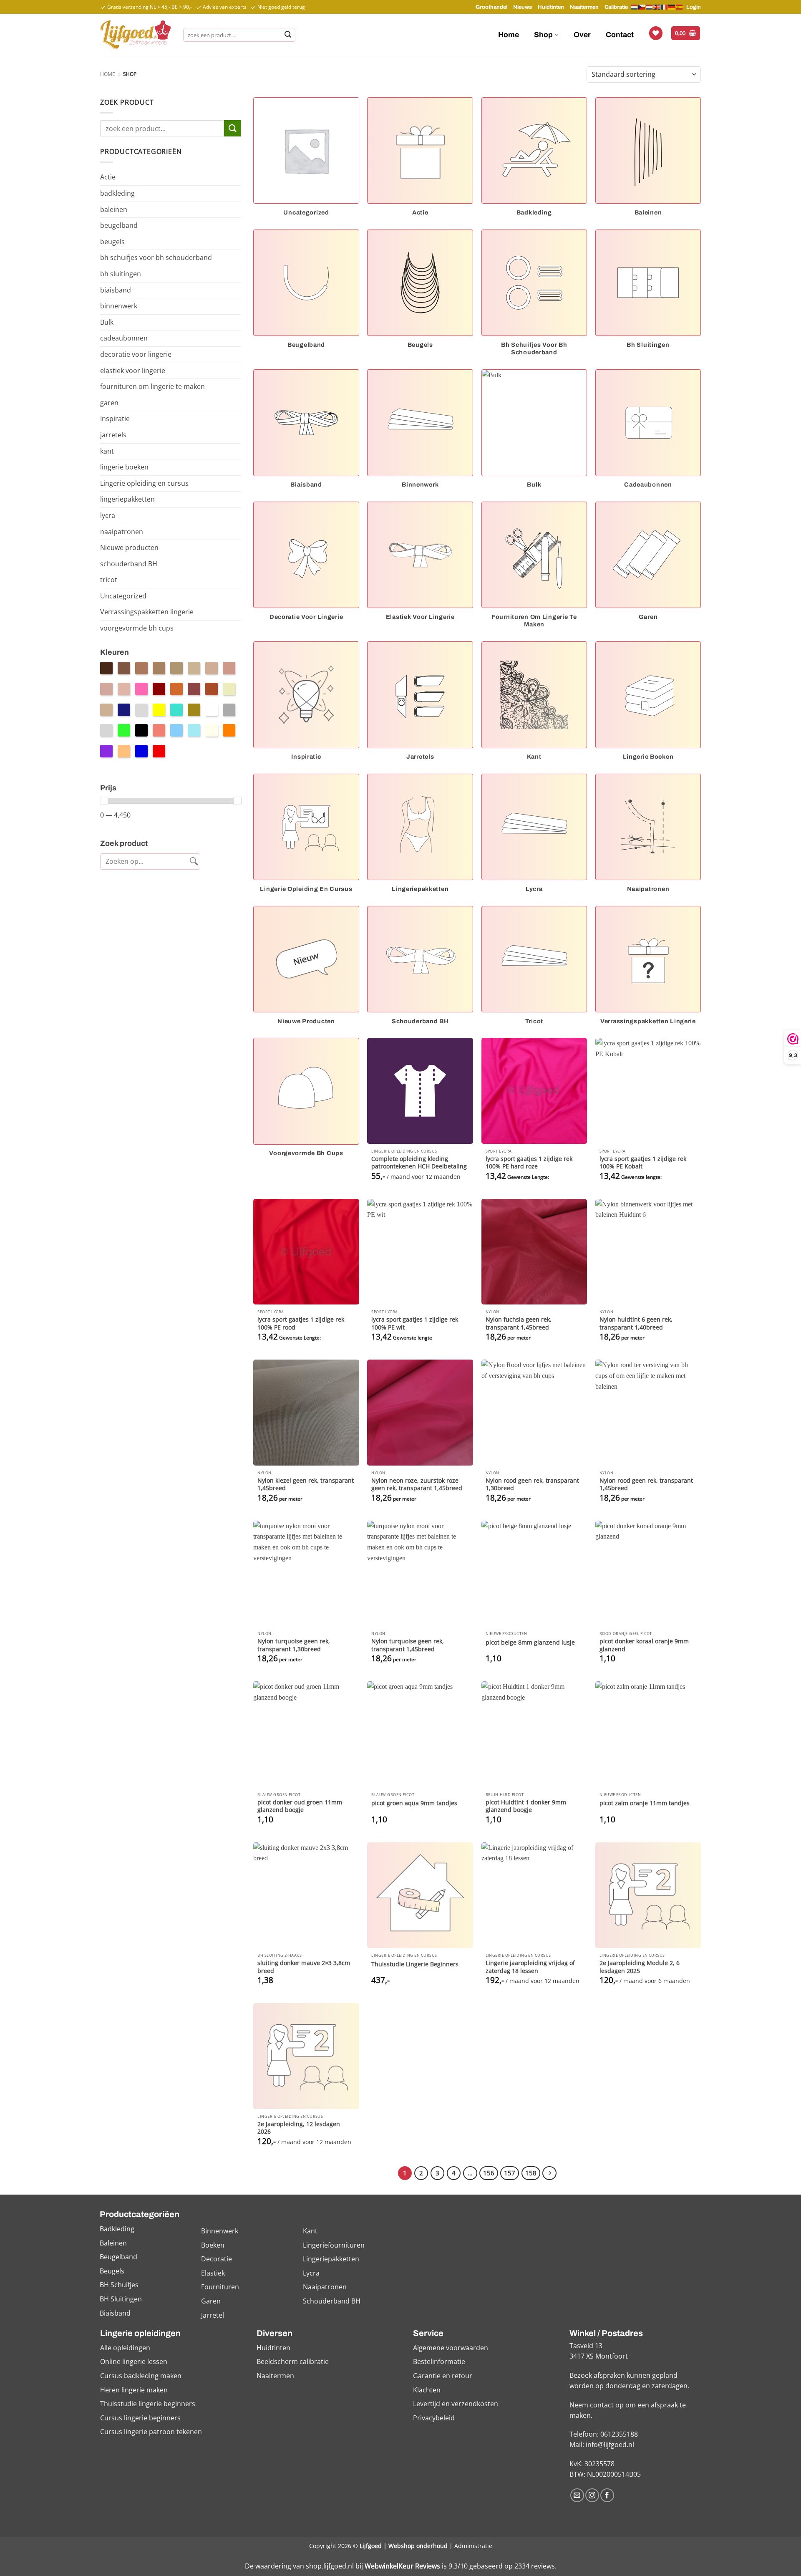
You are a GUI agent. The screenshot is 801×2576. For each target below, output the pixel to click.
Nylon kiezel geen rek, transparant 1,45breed (306, 1485)
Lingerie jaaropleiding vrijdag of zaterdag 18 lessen (530, 1967)
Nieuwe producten (129, 547)
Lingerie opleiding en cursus (144, 483)
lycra (108, 515)
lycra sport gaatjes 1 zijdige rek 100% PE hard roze (529, 1163)
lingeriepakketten (127, 499)
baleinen (114, 209)
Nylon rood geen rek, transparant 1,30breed (532, 1485)
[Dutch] (635, 7)
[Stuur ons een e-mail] (577, 2495)
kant (107, 451)
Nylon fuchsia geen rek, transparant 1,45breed (519, 1323)
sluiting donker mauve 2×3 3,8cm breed (304, 1967)
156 (489, 2173)
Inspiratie (115, 419)
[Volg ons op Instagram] (592, 2495)
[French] (665, 7)
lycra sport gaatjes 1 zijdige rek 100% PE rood (301, 1323)
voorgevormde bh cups (137, 628)
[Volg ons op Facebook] (607, 2495)
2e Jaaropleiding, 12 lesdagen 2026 (299, 2128)
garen (109, 403)
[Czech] (642, 7)
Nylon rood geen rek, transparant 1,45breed (646, 1485)
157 (510, 2173)
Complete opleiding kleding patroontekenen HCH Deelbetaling (419, 1163)
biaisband (116, 290)
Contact (620, 35)
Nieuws (523, 7)
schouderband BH (129, 564)
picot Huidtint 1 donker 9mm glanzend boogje (526, 1806)
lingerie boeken (124, 467)
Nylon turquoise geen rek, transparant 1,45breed (408, 1645)
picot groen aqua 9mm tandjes (414, 1803)
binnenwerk (119, 306)
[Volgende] (549, 2173)
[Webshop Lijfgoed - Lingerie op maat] (135, 35)
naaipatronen (122, 532)
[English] (657, 7)
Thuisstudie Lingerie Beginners (415, 1964)
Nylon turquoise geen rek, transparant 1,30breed (294, 1645)
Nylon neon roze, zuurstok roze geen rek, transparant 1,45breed (417, 1485)
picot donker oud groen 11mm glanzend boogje (300, 1806)
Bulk (107, 322)
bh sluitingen (121, 274)
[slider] (104, 801)
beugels (112, 242)
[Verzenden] (288, 35)
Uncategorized (123, 596)
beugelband (119, 225)
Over (582, 35)
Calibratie (616, 7)
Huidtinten (551, 7)
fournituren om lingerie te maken (152, 386)
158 (531, 2173)
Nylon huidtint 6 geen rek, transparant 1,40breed (636, 1323)
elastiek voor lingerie (133, 371)
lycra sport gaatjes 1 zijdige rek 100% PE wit (415, 1323)
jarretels (113, 435)
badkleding (117, 193)
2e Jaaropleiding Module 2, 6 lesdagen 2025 (640, 1967)
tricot (109, 580)
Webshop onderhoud (418, 2546)
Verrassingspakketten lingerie (147, 612)
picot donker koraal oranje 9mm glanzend (644, 1645)
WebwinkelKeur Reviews (402, 2566)
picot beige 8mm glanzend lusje (530, 1642)
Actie (108, 177)
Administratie (473, 2546)
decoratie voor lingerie (136, 354)
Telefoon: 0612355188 (604, 2434)
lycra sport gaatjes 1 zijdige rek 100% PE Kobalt (643, 1163)
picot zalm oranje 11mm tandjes (645, 1803)
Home (509, 35)
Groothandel (491, 7)
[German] (672, 7)
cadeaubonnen (124, 338)
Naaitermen (584, 7)
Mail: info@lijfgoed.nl (602, 2445)
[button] (686, 33)
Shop (543, 35)
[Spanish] (680, 7)
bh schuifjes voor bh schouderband (156, 257)
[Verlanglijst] (656, 33)
